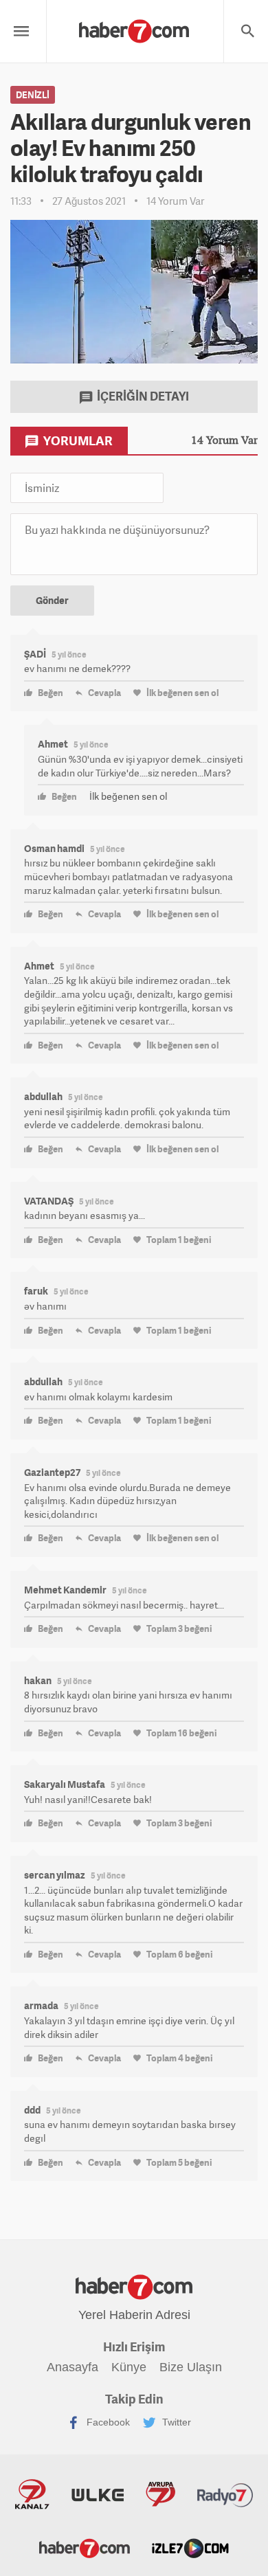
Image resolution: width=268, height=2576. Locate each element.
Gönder (52, 600)
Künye (129, 2367)
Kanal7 (32, 2494)
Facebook (107, 2421)
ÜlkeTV (98, 2494)
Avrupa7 (160, 2494)
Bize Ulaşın (191, 2367)
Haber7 (85, 2547)
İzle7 (190, 2547)
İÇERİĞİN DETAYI (142, 396)
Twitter (175, 2421)
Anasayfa (72, 2367)
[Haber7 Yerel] (134, 28)
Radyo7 (225, 2494)
